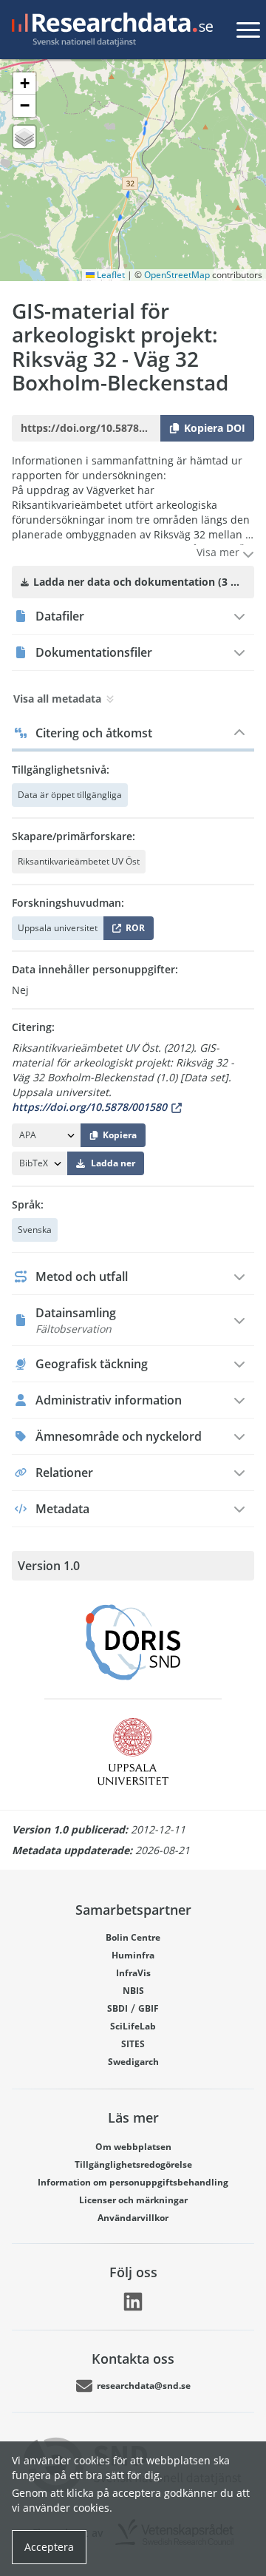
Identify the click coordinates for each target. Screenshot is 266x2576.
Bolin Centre (133, 1937)
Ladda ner (113, 1163)
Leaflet (110, 275)
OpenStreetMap (177, 275)
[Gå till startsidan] (109, 30)
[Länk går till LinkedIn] (133, 2302)
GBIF (149, 2008)
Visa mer (219, 552)
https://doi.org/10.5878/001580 (89, 1107)
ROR (133, 931)
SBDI (117, 2008)
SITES (133, 2044)
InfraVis (133, 1973)
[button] (24, 84)
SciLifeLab (133, 2026)
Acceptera (49, 2547)
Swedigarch (133, 2062)
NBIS (133, 1991)
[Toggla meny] (248, 30)
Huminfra (133, 1955)
